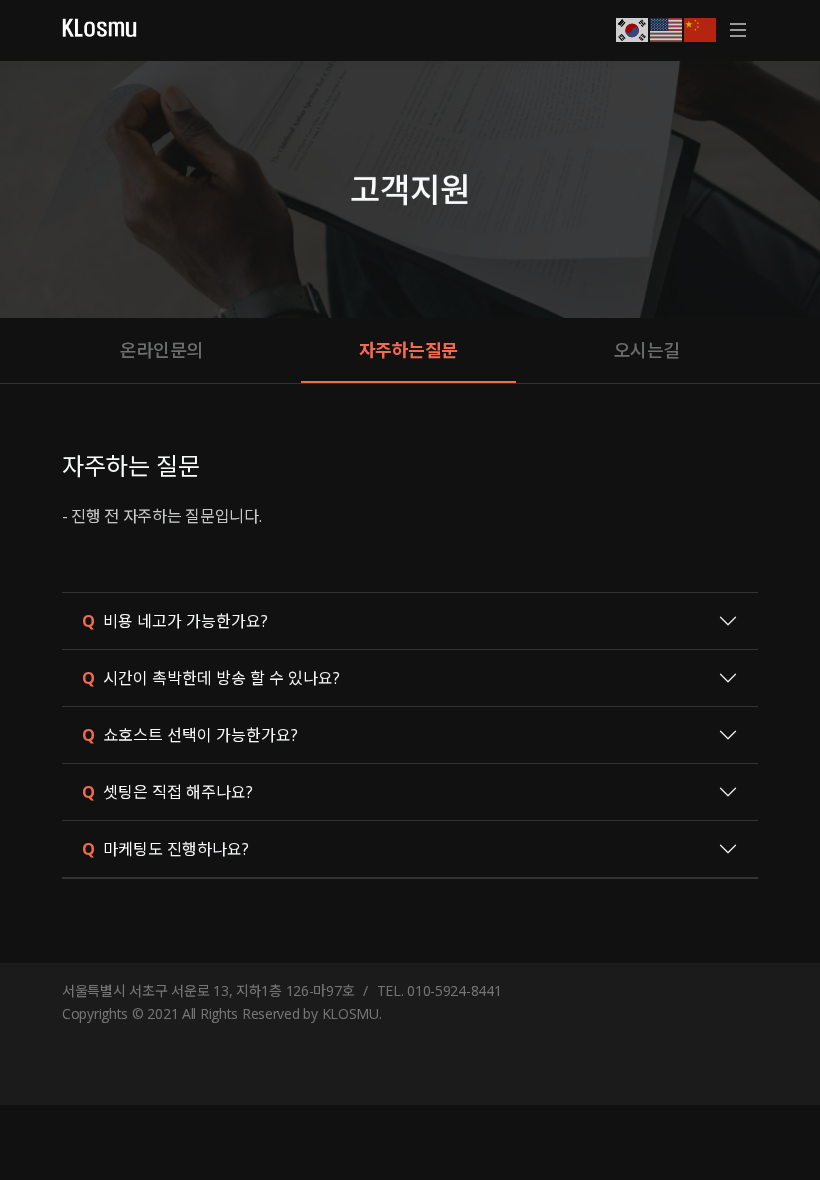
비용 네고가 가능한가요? (175, 621)
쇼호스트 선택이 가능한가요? (190, 735)
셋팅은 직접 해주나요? (167, 792)
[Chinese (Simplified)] (701, 28)
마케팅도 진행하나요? (165, 849)
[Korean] (633, 28)
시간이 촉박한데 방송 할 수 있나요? (211, 678)
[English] (667, 28)
